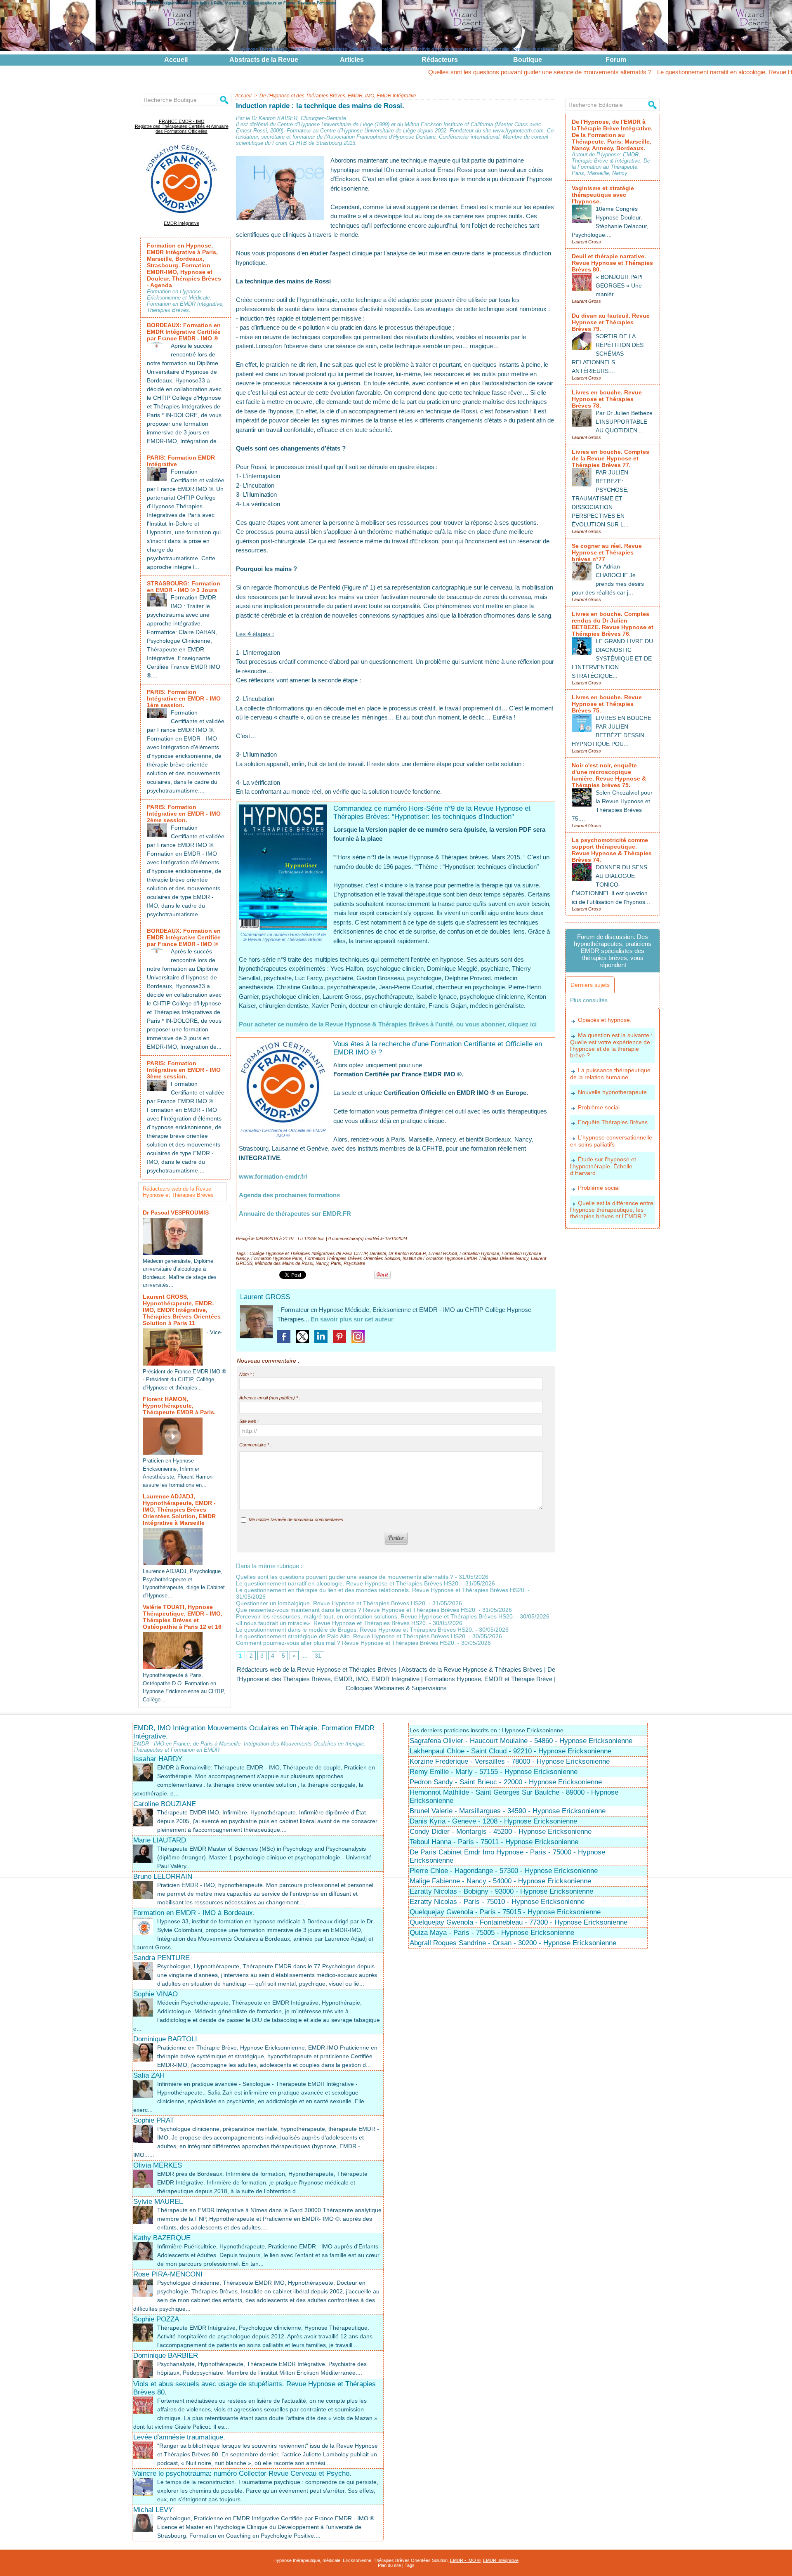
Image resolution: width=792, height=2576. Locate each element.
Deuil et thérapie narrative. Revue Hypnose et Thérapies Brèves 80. (612, 263)
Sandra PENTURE (161, 1958)
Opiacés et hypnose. (605, 1020)
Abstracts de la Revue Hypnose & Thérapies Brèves (472, 1669)
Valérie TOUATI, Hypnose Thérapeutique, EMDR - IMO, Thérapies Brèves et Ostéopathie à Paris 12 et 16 (183, 1617)
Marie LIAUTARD (160, 1840)
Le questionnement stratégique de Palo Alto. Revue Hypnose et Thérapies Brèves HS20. (351, 1636)
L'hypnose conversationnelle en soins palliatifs (611, 1141)
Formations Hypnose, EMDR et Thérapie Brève (488, 1679)
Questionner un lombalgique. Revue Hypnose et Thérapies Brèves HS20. (331, 1603)
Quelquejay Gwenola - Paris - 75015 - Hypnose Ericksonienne (505, 1912)
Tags (410, 2565)
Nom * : (247, 1374)
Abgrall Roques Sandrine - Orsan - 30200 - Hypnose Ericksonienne (513, 1943)
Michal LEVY (153, 2510)
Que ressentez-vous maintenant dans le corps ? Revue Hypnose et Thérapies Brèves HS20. (356, 1610)
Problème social (599, 1107)
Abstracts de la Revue (264, 60)
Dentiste (378, 1253)
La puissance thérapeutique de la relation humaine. (610, 1074)
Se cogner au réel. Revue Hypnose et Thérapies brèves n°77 (607, 552)
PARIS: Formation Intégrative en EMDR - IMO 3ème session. (184, 1070)
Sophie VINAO (156, 1994)
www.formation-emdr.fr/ (273, 1176)
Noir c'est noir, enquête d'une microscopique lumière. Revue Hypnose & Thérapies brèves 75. (609, 775)
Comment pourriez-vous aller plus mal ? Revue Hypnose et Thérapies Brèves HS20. (346, 1643)
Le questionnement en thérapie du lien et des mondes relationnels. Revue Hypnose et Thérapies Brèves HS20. (381, 1590)
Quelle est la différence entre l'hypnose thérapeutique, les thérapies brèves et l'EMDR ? (612, 1210)
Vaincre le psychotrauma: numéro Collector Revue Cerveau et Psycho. (242, 2473)
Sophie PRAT (154, 2120)
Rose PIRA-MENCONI (168, 2274)
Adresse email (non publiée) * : (270, 1398)
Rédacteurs (440, 60)
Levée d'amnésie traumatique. (179, 2437)
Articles (352, 60)
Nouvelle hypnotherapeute (612, 1092)
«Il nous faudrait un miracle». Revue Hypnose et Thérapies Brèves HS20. (332, 1623)
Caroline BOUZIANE (165, 1804)
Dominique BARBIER (166, 2355)
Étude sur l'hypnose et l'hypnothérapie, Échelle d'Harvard (603, 1166)
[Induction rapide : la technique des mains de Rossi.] (280, 158)
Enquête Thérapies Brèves (613, 1122)
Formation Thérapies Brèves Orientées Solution (352, 1258)
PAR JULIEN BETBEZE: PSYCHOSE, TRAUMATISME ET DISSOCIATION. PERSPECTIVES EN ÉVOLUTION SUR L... (600, 498)
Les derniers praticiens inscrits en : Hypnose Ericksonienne (487, 1730)
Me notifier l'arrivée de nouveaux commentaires (296, 1519)
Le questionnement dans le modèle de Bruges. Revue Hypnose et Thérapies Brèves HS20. (355, 1630)
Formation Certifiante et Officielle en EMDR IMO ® (283, 1133)
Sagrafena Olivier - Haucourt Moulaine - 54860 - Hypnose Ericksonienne (521, 1741)
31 (318, 1656)
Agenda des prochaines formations (289, 1195)
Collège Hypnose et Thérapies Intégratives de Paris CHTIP (308, 1253)
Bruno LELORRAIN (163, 1877)
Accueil (176, 60)
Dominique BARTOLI (165, 2039)
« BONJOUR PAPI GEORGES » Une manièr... (619, 285)
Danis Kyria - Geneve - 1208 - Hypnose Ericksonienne (493, 1821)
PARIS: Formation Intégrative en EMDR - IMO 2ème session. (184, 814)
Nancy (322, 1263)
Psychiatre (354, 1263)
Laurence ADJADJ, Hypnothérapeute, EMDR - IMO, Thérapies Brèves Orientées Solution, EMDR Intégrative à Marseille (179, 1510)
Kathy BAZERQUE (162, 2238)
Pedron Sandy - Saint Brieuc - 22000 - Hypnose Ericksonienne (506, 1782)
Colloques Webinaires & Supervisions (396, 1688)
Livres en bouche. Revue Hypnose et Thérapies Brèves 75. (607, 704)
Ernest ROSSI (443, 1253)
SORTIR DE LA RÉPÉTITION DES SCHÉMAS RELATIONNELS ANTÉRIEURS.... (608, 354)
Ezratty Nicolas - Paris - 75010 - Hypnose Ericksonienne (497, 1902)
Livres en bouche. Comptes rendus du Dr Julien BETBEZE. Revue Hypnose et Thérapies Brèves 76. (613, 624)
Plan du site (389, 2565)
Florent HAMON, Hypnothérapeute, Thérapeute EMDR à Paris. (179, 1406)
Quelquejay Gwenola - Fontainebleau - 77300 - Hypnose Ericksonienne (519, 1922)
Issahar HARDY (158, 1759)
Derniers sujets (590, 985)
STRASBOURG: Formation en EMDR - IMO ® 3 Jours (184, 587)
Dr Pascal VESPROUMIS (176, 1213)
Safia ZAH (149, 2075)
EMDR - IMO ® (465, 2560)
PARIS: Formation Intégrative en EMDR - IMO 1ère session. (184, 698)
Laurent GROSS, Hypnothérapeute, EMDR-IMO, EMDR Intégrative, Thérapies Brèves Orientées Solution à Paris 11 (182, 1310)
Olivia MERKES (158, 2165)
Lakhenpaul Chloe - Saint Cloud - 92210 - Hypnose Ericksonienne (510, 1751)
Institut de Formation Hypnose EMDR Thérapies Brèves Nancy (466, 1258)
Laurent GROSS (265, 1297)
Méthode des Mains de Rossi (284, 1263)
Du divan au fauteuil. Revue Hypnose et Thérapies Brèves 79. (611, 322)
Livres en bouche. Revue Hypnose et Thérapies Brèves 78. (607, 399)
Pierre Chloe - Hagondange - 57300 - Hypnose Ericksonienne (504, 1871)
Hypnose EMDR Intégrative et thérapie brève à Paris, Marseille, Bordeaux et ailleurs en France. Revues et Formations (234, 3)
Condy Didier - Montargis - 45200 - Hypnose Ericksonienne (501, 1832)
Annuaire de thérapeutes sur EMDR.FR (295, 1214)
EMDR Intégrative (181, 223)
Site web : (249, 1421)
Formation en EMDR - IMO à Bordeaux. (194, 1913)
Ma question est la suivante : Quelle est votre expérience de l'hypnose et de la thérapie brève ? (611, 1045)
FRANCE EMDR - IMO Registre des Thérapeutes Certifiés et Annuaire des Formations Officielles (182, 126)
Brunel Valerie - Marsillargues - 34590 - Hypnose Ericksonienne (508, 1811)
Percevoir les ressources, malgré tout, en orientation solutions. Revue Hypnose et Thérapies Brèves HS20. (375, 1616)
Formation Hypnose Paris (277, 1258)
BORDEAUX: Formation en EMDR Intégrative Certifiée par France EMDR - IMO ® (184, 332)
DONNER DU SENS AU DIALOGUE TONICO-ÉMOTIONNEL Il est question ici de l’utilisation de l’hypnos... (611, 885)
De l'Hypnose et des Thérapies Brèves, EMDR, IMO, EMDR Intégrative (338, 96)
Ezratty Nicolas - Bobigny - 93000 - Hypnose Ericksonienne (501, 1891)
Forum (616, 60)
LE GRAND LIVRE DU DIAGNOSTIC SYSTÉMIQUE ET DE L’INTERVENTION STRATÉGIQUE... (612, 658)
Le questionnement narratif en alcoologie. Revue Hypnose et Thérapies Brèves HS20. (673, 72)
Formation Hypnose (479, 1253)
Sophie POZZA (156, 2319)
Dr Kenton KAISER (407, 1253)
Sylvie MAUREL (158, 2202)
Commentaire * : (255, 1445)
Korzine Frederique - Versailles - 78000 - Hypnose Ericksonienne (510, 1761)
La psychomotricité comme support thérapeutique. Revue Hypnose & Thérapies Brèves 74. (612, 850)
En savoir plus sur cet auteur (352, 1319)
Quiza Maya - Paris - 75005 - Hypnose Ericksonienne (492, 1933)
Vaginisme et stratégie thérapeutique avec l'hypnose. (603, 195)
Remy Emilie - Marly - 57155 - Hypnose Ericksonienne (494, 1772)
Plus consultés (589, 1000)
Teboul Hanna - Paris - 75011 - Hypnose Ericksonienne (494, 1842)
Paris (336, 1263)
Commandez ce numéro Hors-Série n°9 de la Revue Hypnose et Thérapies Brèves (283, 937)
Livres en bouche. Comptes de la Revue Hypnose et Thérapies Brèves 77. (610, 458)
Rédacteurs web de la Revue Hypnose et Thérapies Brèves (178, 1192)
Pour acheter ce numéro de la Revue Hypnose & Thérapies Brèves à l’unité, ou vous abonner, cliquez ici (388, 1024)
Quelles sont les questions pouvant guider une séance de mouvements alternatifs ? (441, 72)
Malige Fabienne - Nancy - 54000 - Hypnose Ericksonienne (500, 1881)
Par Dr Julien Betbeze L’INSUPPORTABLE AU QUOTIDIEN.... (624, 422)
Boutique (528, 60)
